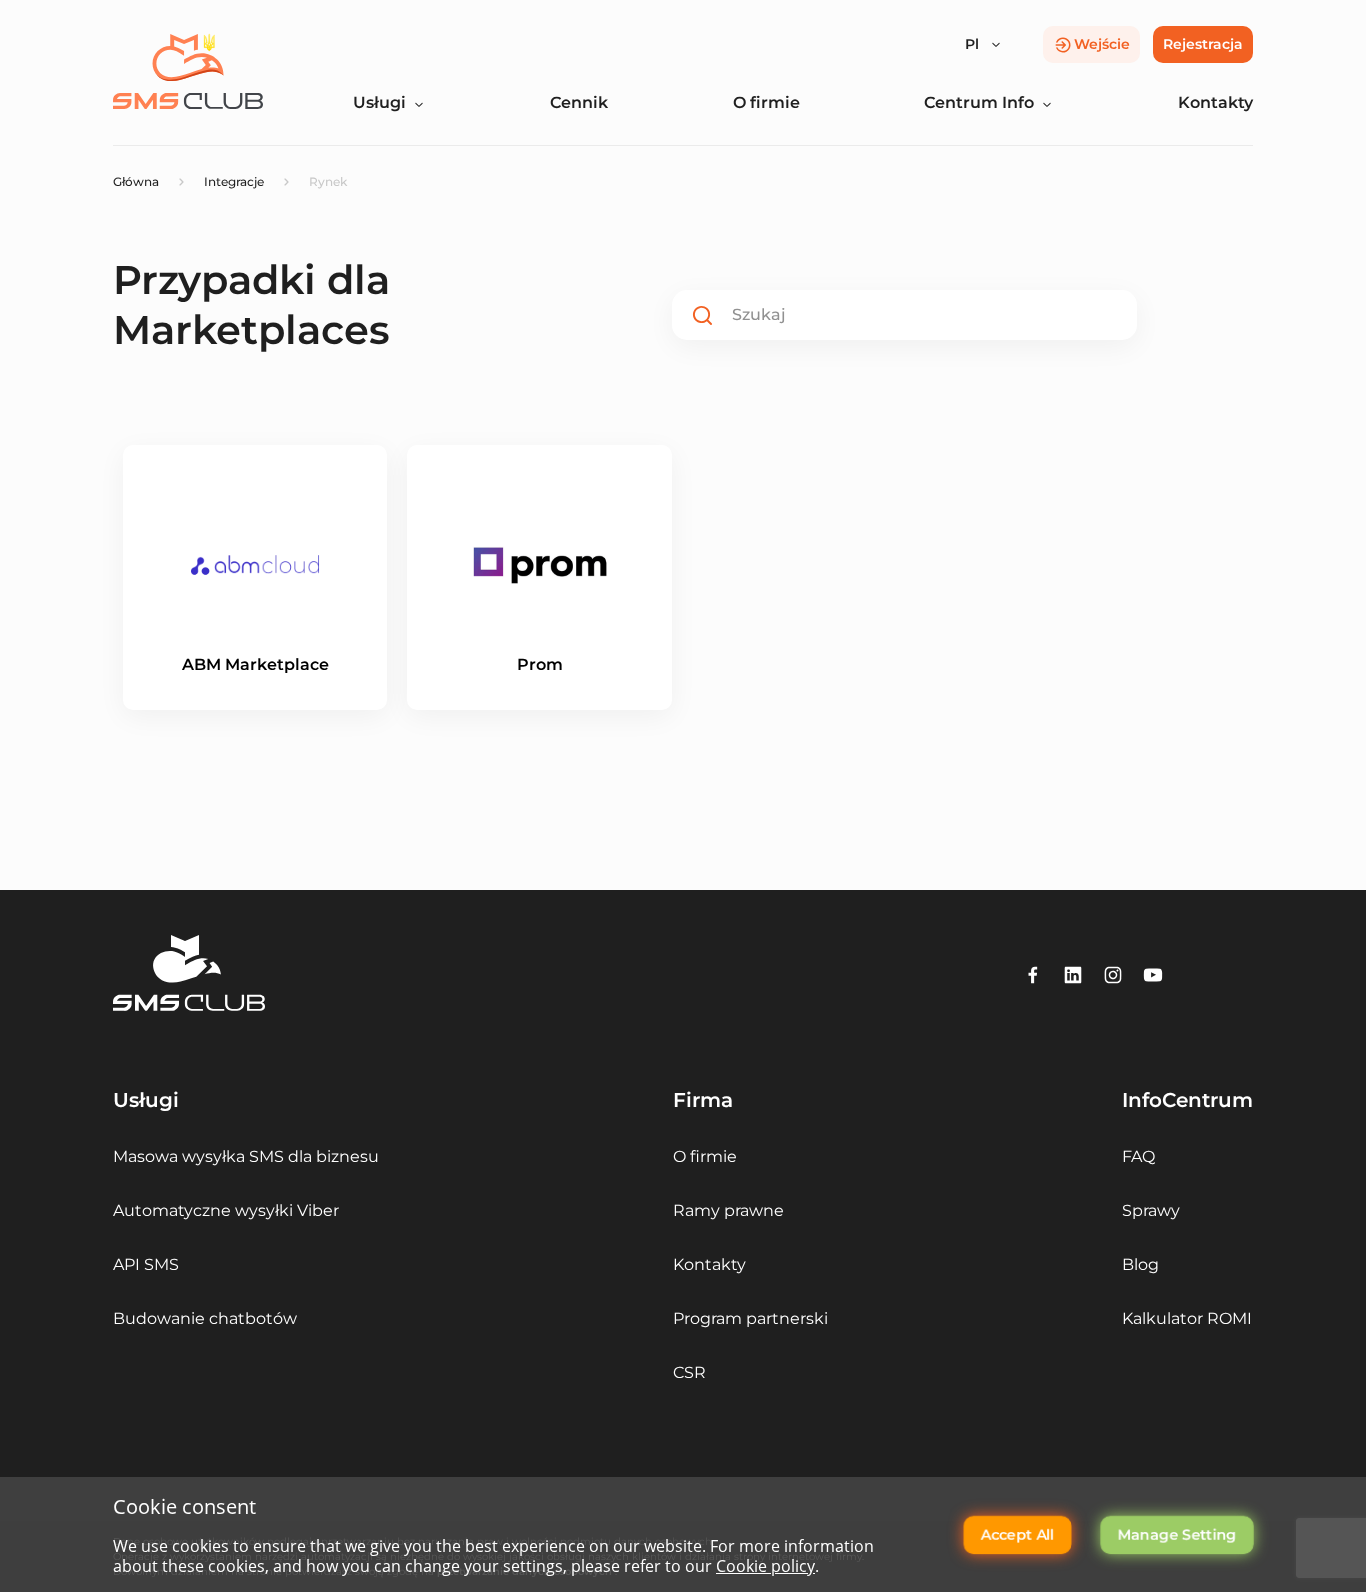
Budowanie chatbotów (205, 1318)
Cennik (579, 102)
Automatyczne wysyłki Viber (226, 1210)
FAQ (1138, 1156)
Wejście (1102, 44)
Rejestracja (1203, 44)
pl (972, 44)
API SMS (146, 1264)
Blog (1140, 1264)
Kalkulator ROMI (1187, 1318)
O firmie (766, 102)
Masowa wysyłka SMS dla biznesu (246, 1156)
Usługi (379, 102)
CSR (689, 1372)
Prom (540, 664)
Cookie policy (765, 1566)
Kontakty (1215, 102)
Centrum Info (979, 102)
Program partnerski (750, 1318)
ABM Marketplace (255, 664)
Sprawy (1151, 1210)
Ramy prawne (728, 1210)
